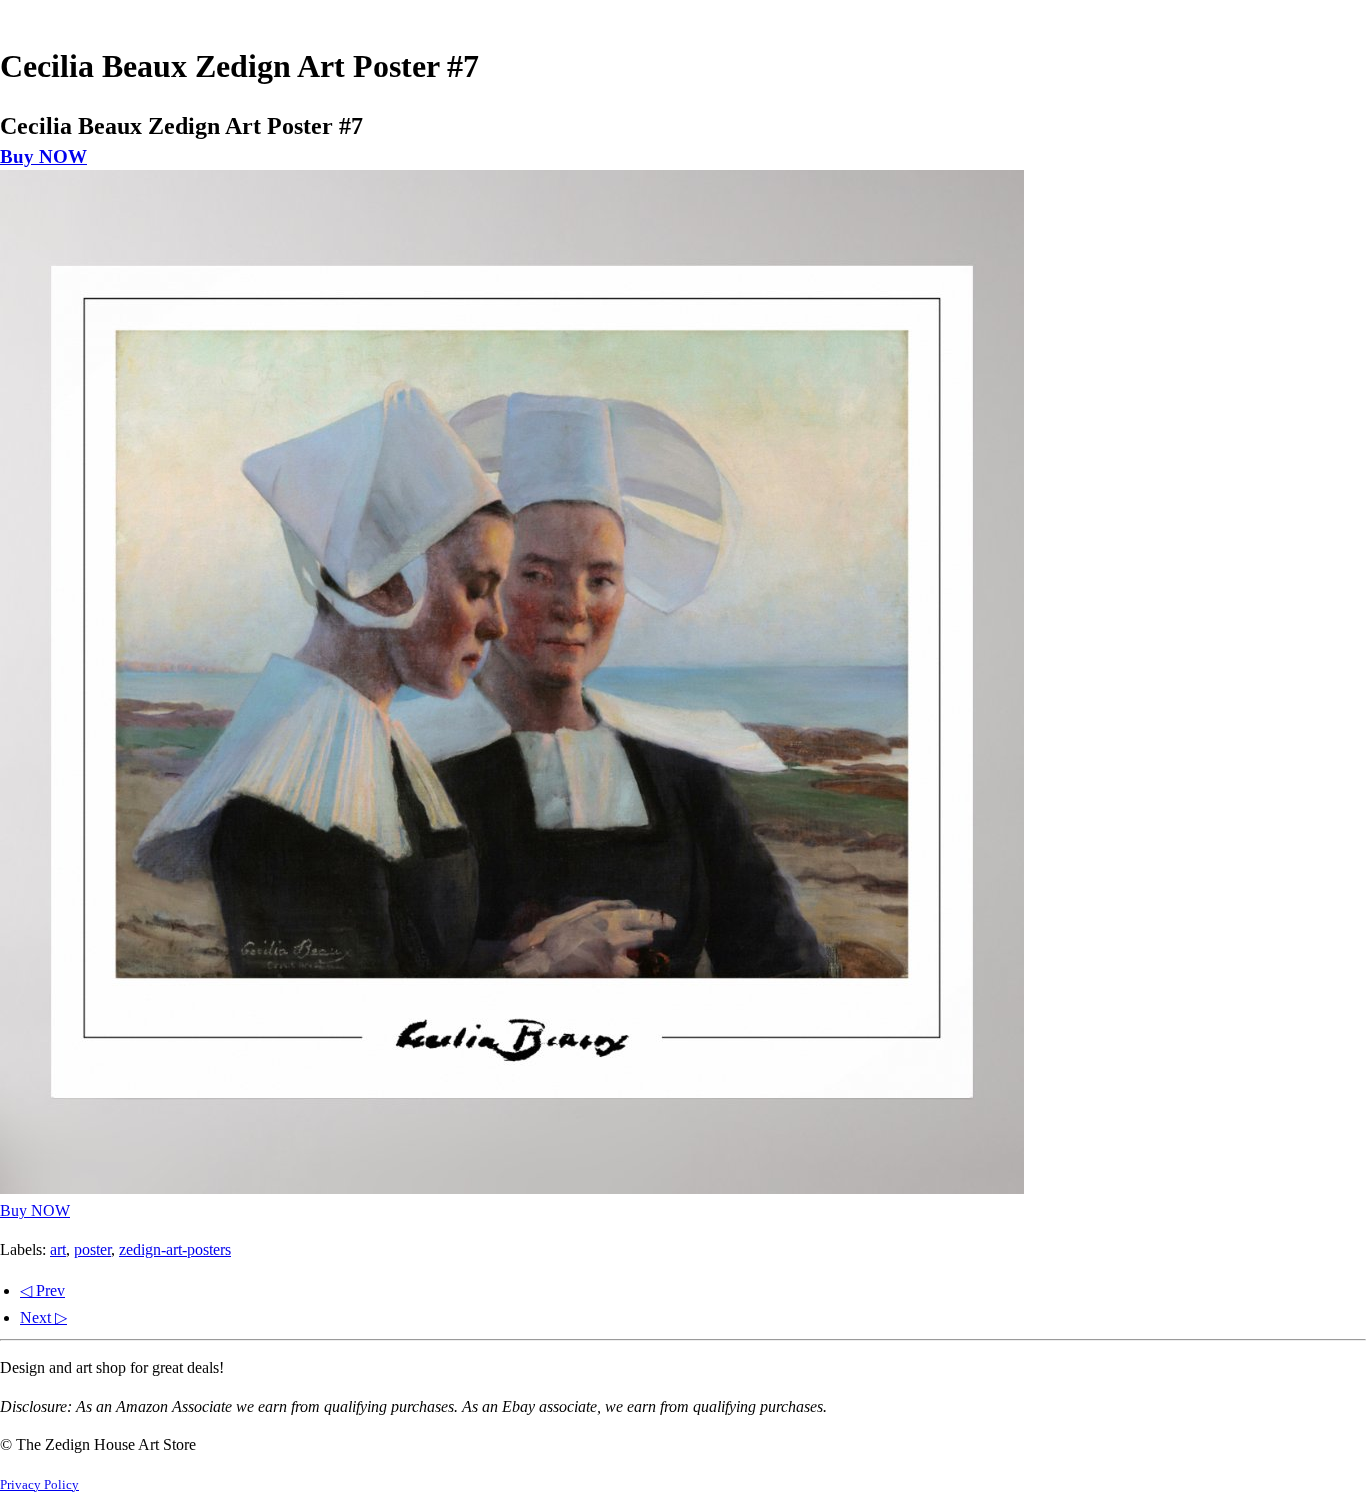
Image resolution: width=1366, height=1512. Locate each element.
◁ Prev (42, 1290)
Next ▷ (43, 1317)
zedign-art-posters (175, 1249)
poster (92, 1249)
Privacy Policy (39, 1485)
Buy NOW (43, 156)
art (58, 1249)
